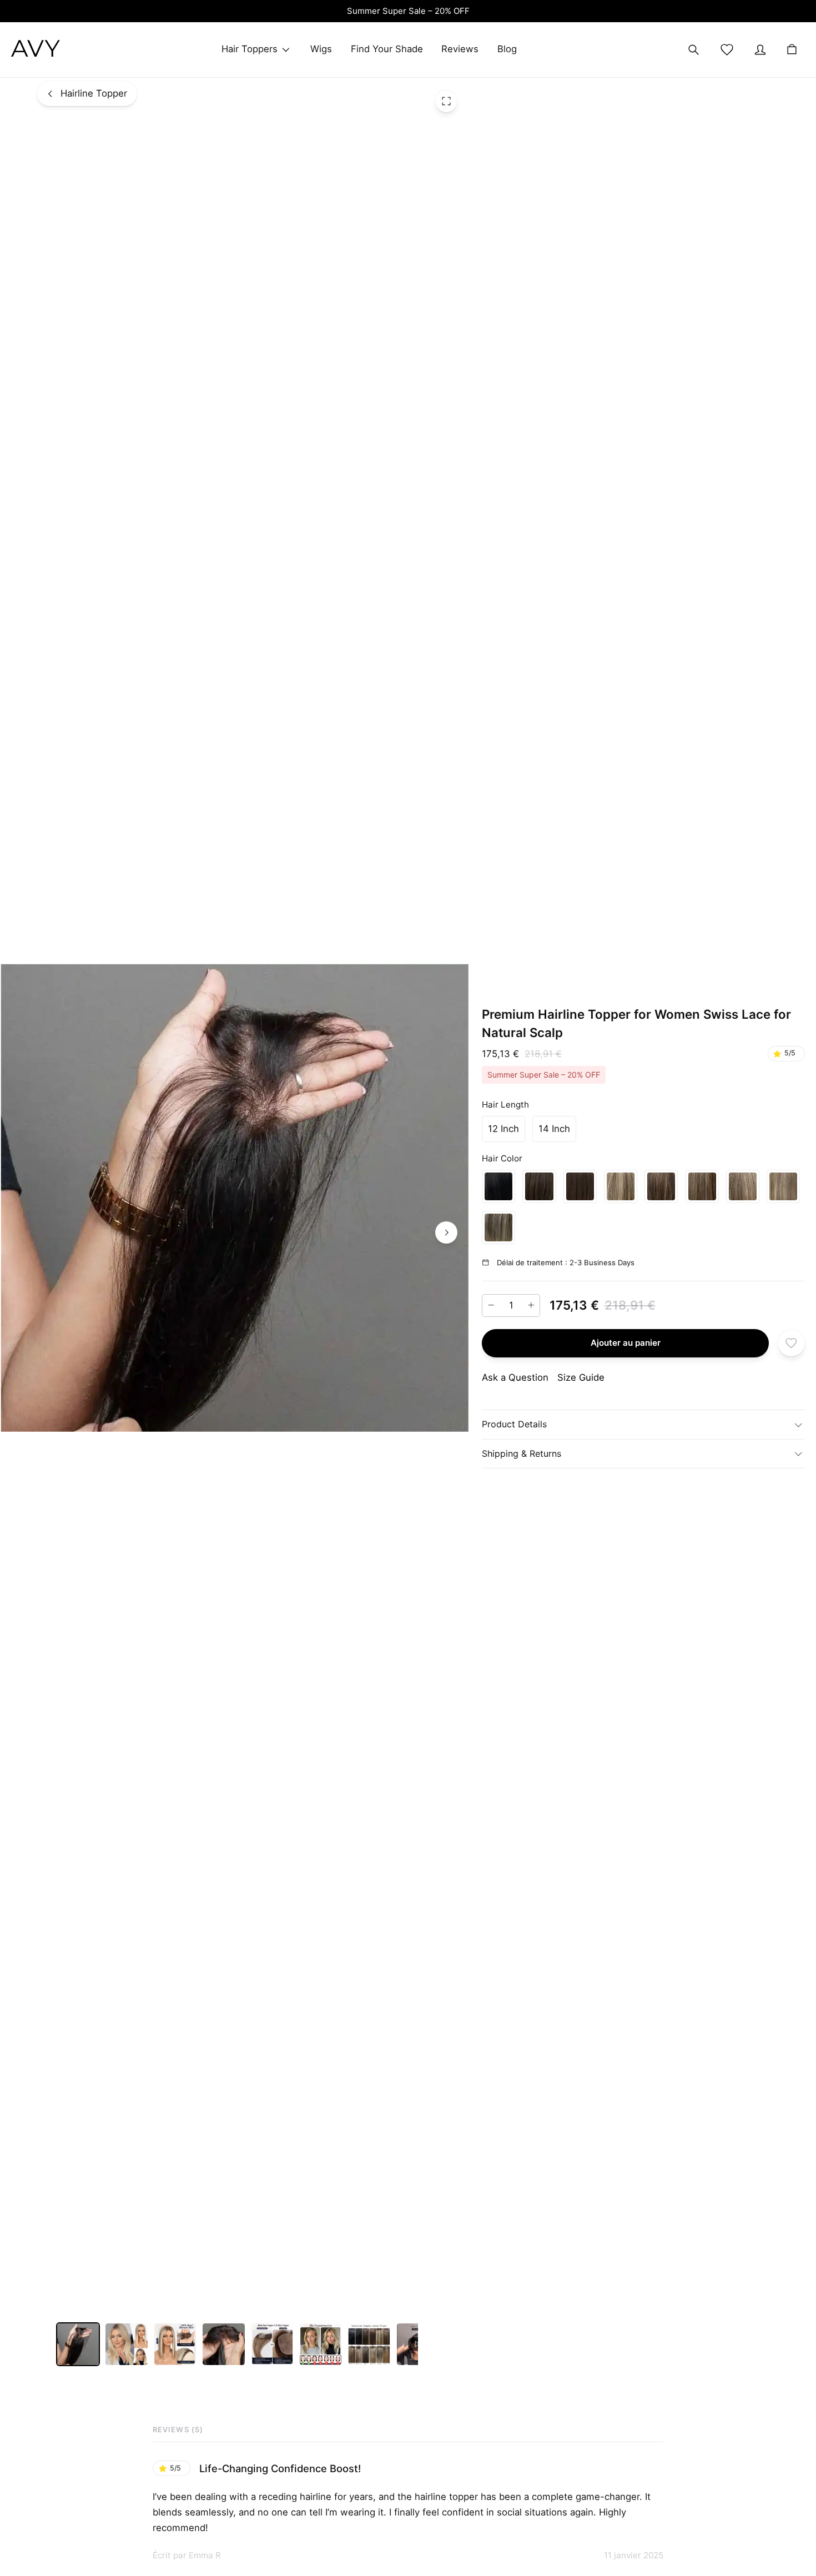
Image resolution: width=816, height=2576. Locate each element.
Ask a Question (515, 1377)
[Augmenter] (531, 1305)
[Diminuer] (491, 1305)
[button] (503, 1129)
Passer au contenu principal (79, 26)
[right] (446, 1232)
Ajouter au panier (626, 1343)
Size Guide (581, 1377)
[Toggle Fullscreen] (446, 101)
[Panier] (792, 50)
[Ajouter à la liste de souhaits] (791, 1343)
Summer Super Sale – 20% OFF (408, 11)
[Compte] (760, 50)
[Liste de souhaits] (727, 50)
